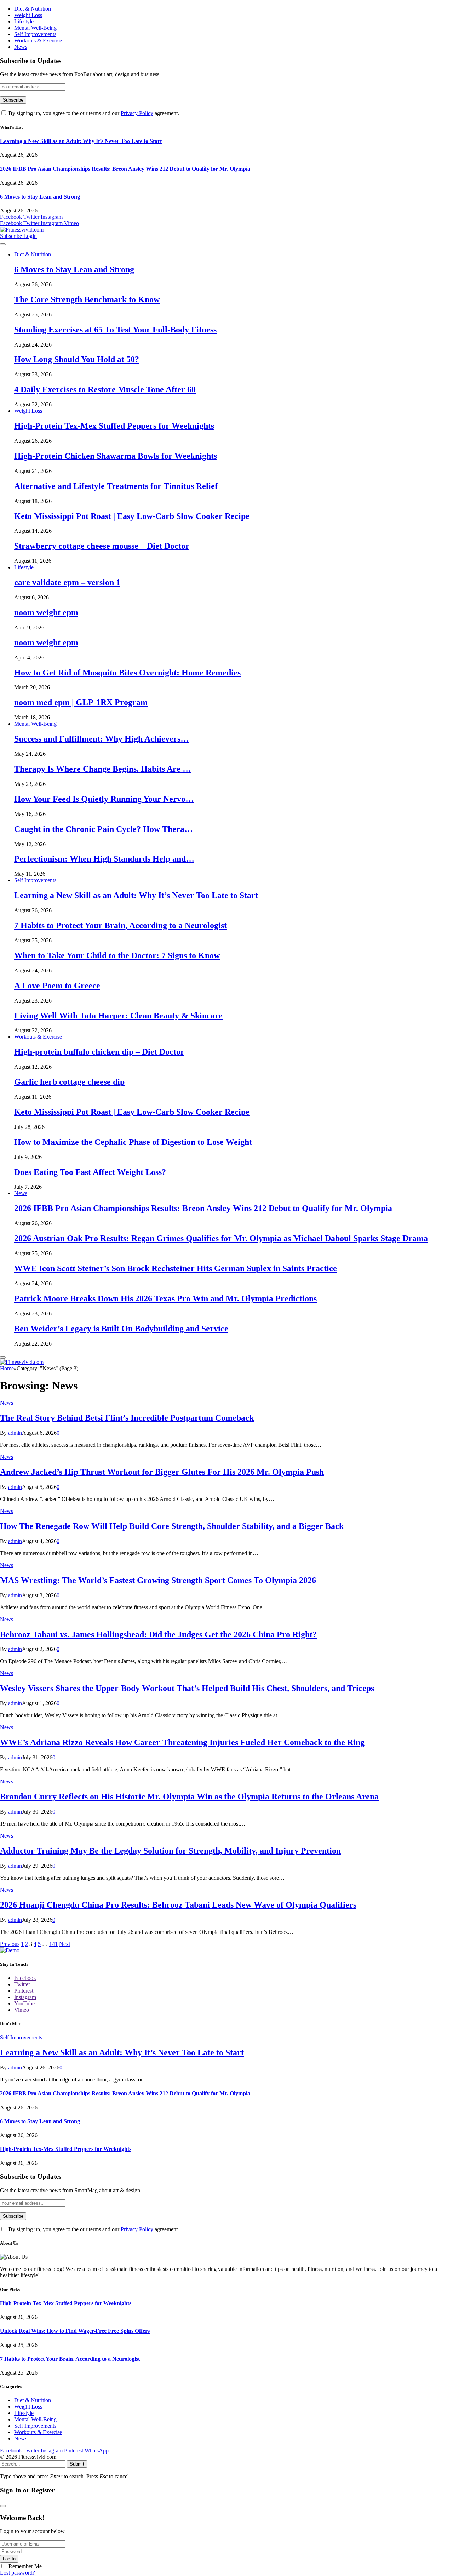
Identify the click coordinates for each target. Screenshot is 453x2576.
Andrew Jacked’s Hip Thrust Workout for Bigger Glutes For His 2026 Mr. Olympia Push (162, 1472)
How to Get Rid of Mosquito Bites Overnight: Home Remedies (127, 673)
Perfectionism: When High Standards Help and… (104, 859)
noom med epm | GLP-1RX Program (81, 702)
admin (15, 1433)
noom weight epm (46, 612)
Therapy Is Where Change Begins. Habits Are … (103, 769)
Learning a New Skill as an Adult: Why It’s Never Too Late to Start (81, 141)
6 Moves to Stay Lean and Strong (40, 197)
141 (53, 1944)
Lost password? (18, 2573)
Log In (9, 2559)
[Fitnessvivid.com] (22, 230)
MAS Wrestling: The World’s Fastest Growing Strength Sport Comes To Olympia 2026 (158, 1580)
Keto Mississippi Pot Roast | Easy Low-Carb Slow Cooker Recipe (132, 516)
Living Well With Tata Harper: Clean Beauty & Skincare (118, 1016)
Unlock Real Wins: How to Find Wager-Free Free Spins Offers (75, 2331)
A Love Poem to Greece (57, 986)
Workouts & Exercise (38, 41)
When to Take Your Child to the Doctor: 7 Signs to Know (117, 955)
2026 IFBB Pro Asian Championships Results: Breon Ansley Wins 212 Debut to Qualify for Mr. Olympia (125, 169)
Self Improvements (35, 34)
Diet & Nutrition (33, 9)
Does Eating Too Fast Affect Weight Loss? (90, 1172)
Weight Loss (28, 15)
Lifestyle (24, 21)
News (21, 47)
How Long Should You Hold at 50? (77, 359)
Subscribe (12, 236)
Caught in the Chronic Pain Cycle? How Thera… (104, 829)
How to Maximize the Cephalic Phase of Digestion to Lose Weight (133, 1142)
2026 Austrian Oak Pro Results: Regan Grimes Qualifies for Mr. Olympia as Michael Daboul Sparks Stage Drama (221, 1238)
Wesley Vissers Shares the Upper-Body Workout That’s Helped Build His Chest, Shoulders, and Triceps (187, 1688)
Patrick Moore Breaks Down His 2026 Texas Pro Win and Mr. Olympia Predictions (165, 1298)
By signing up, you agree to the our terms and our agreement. (93, 113)
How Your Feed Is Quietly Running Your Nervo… (104, 799)
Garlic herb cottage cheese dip (69, 1082)
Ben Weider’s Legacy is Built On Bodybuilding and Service (121, 1329)
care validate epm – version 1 (67, 582)
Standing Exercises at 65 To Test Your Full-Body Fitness (115, 330)
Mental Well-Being (35, 28)
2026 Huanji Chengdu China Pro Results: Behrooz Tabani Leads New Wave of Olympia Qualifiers (178, 1905)
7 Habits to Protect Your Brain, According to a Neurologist (121, 925)
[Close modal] (3, 2506)
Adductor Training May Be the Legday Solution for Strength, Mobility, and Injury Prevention (170, 1851)
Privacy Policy (137, 113)
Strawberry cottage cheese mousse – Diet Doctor (102, 546)
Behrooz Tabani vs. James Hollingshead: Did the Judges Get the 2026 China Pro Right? (158, 1634)
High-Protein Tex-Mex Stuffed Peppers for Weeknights (114, 426)
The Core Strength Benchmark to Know (87, 299)
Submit (77, 2464)
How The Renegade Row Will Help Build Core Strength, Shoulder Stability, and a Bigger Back (172, 1526)
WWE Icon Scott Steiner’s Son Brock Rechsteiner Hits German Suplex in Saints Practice (176, 1268)
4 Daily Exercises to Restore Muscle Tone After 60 (105, 389)
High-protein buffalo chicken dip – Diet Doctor (99, 1052)
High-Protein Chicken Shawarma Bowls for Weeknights (116, 456)
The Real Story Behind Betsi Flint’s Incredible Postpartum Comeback (127, 1418)
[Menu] (3, 244)
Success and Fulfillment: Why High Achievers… (102, 739)
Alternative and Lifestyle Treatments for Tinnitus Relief (116, 486)
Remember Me (25, 2566)
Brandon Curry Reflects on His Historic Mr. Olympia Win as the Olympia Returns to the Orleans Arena (189, 1797)
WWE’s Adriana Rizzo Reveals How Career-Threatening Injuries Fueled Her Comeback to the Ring (182, 1742)
